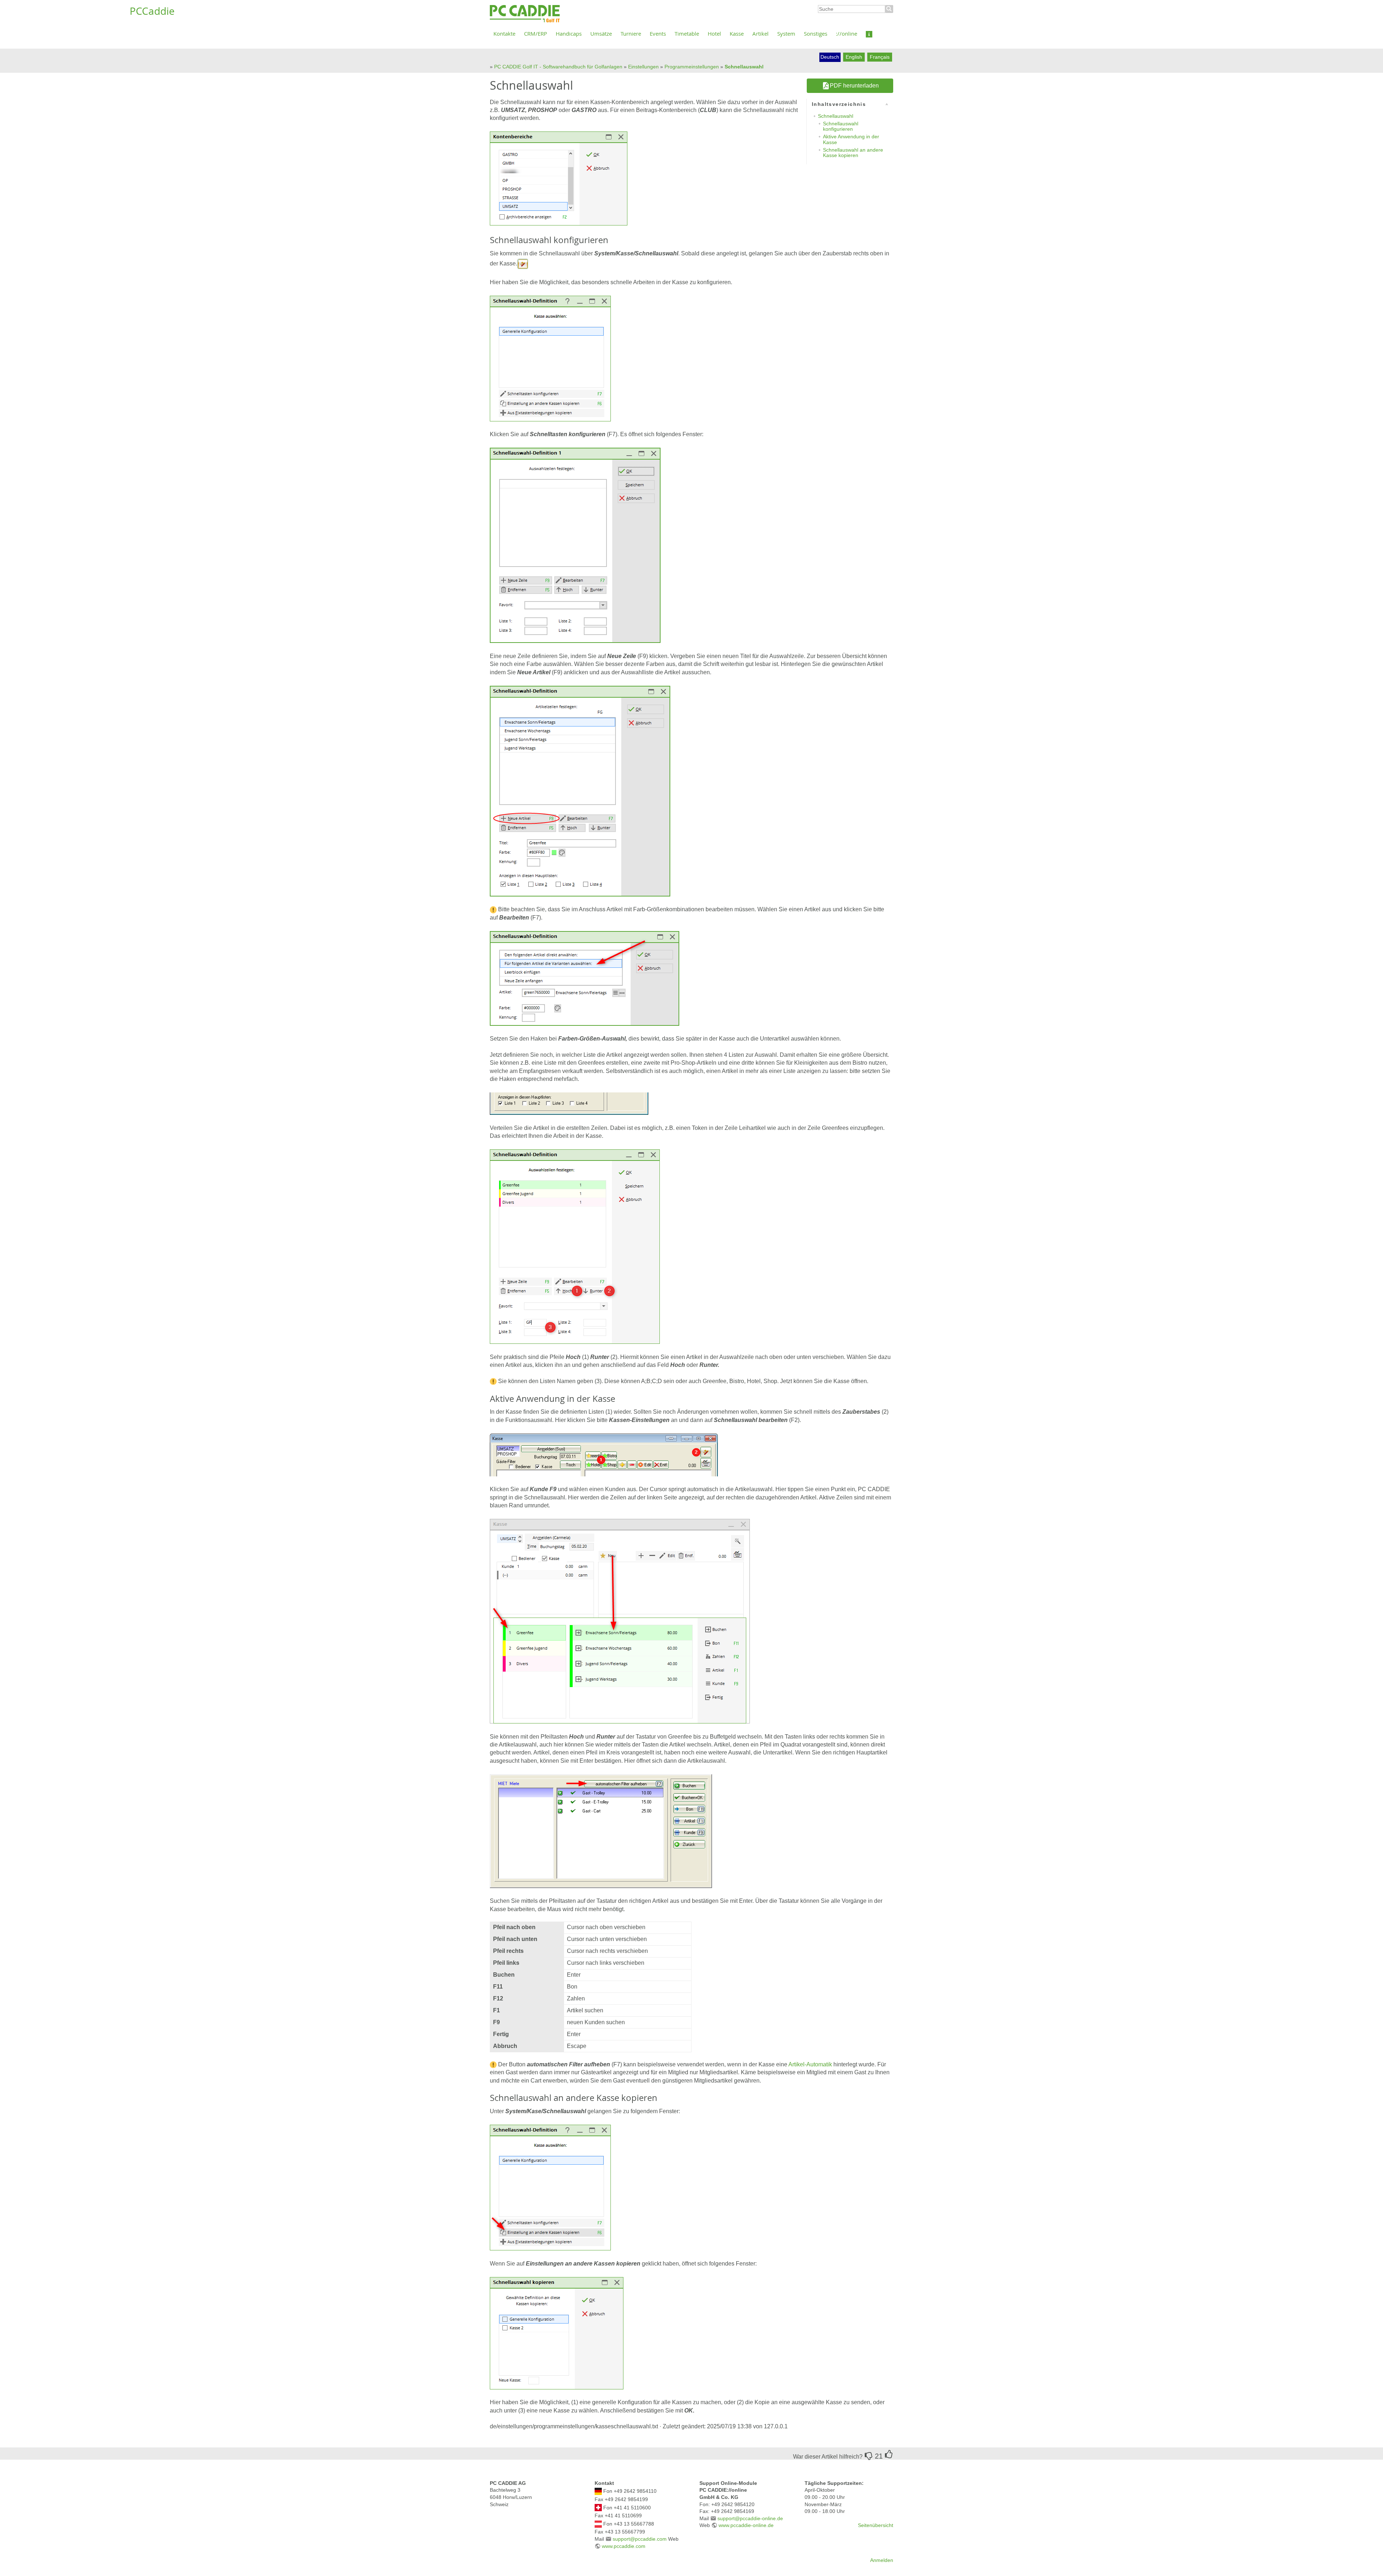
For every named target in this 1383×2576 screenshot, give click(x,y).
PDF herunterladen (854, 86)
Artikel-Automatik (810, 2064)
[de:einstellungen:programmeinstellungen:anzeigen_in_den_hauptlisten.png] (569, 1103)
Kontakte (504, 33)
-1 (869, 2456)
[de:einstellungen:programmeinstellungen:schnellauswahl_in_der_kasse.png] (604, 1455)
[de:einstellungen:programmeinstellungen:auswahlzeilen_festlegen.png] (575, 545)
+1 (889, 2454)
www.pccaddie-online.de (746, 2525)
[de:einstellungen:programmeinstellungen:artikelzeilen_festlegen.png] (580, 790)
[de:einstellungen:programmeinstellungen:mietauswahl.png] (601, 1831)
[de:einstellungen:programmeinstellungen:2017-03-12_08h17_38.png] (523, 263)
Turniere (631, 33)
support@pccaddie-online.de (750, 2518)
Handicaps (569, 33)
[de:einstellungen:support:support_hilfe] (869, 33)
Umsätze (601, 33)
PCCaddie (525, 14)
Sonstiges (816, 33)
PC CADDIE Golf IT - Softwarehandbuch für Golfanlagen (558, 67)
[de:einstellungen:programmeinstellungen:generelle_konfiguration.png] (550, 358)
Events (658, 33)
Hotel (714, 33)
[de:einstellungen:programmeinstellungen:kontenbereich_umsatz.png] (559, 178)
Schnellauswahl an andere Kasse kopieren (853, 153)
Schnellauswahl (744, 67)
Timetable (687, 33)
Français (880, 57)
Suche (889, 9)
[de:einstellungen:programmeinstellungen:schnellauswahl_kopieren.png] (557, 2333)
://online (847, 33)
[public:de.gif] (598, 2491)
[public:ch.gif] (598, 2507)
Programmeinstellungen (692, 67)
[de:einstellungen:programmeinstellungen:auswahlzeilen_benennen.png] (575, 1246)
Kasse (737, 33)
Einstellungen (643, 67)
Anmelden (882, 2560)
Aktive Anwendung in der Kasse (851, 139)
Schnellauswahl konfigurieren (841, 126)
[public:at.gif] (598, 2523)
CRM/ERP (536, 33)
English (854, 57)
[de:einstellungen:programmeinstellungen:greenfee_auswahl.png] (620, 1621)
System (786, 33)
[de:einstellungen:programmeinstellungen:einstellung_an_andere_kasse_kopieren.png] (550, 2187)
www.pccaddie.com (624, 2546)
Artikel (760, 33)
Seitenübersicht (876, 2525)
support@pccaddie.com (640, 2539)
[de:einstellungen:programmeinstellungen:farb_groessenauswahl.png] (585, 978)
